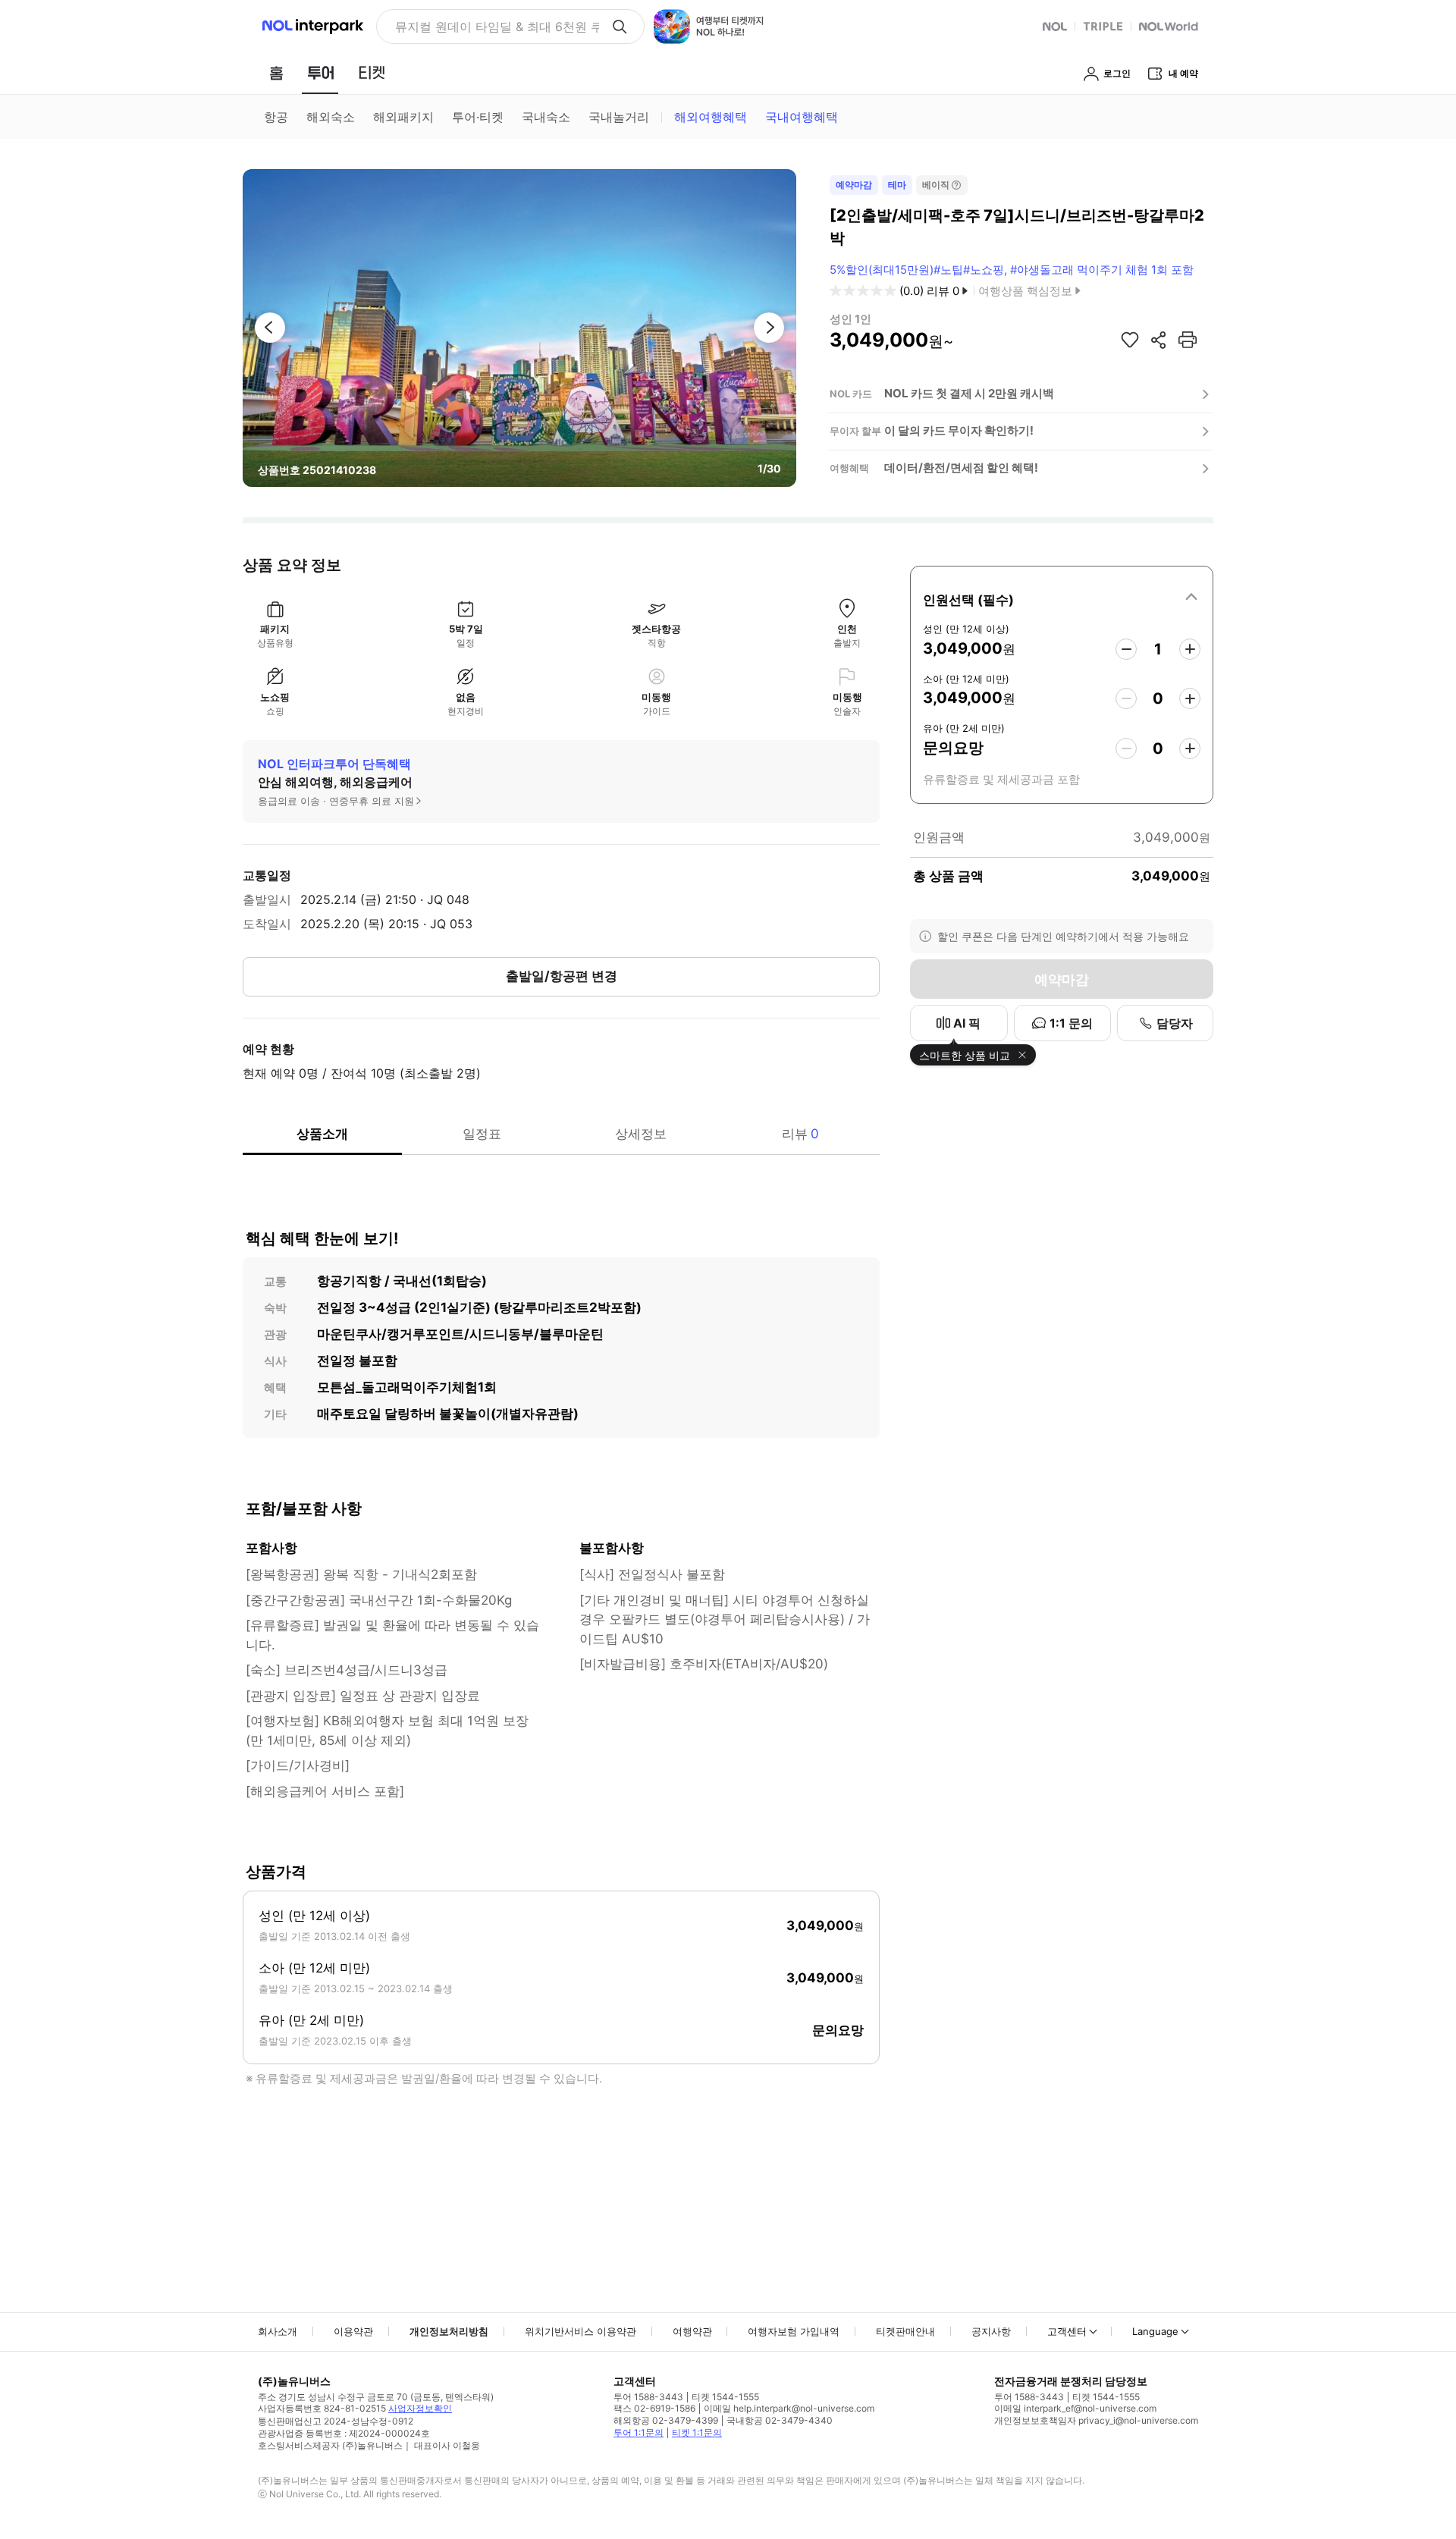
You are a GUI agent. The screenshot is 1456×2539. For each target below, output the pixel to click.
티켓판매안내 (905, 2331)
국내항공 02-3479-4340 (780, 2420)
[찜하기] (1130, 340)
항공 (276, 117)
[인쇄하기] (1188, 340)
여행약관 (692, 2331)
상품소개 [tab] (322, 1134)
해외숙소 (331, 117)
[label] (1062, 598)
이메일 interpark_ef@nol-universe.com (1075, 2408)
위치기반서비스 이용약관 (581, 2331)
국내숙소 (546, 117)
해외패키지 (403, 117)
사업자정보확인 (420, 2408)
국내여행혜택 (802, 117)
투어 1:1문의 (639, 2432)
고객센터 (1067, 2331)
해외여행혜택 (711, 117)
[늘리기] (1190, 649)
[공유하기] (1159, 340)
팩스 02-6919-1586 (654, 2408)
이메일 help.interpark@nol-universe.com (789, 2408)
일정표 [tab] (482, 1134)
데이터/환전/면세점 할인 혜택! (961, 468)
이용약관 (353, 2331)
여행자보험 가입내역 (794, 2331)
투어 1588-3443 (648, 2397)
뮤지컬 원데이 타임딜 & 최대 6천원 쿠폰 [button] (497, 27)
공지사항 (991, 2331)
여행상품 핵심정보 (1025, 291)
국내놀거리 (619, 117)
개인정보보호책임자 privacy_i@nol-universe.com (1096, 2420)
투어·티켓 (478, 117)
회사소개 (278, 2331)
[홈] (276, 73)
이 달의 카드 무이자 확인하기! (959, 430)
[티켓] (372, 73)
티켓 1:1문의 (697, 2432)
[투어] (320, 73)
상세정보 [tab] (641, 1134)
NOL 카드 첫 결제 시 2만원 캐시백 (969, 393)
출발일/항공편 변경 (562, 976)
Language (1155, 2331)
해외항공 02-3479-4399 (666, 2420)
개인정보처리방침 (449, 2331)
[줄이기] (1126, 649)
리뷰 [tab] (800, 1134)
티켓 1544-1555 (725, 2397)
